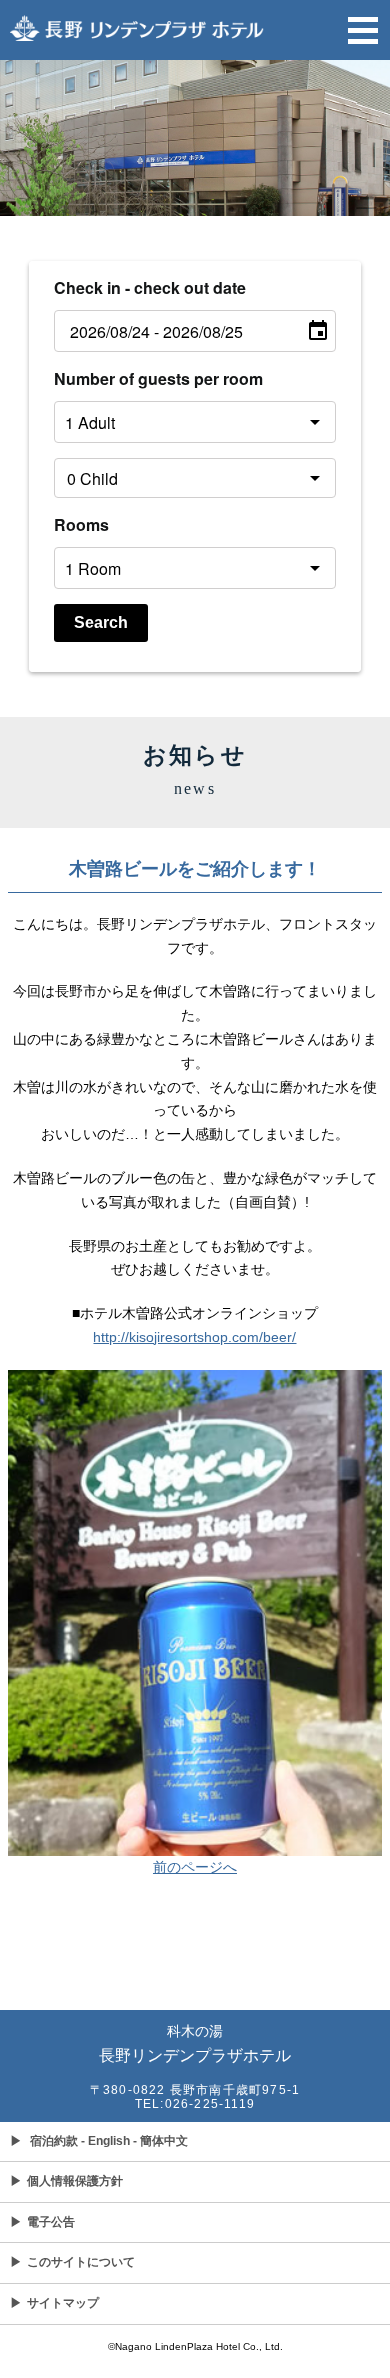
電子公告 (42, 2222)
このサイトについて (72, 2262)
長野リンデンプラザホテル (195, 2043)
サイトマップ (54, 2303)
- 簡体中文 (160, 2141)
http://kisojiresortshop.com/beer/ (194, 1337)
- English (105, 2141)
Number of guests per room (158, 378)
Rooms (81, 524)
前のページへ (195, 1867)
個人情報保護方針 (66, 2181)
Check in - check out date (150, 287)
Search (101, 622)
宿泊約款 (54, 2141)
